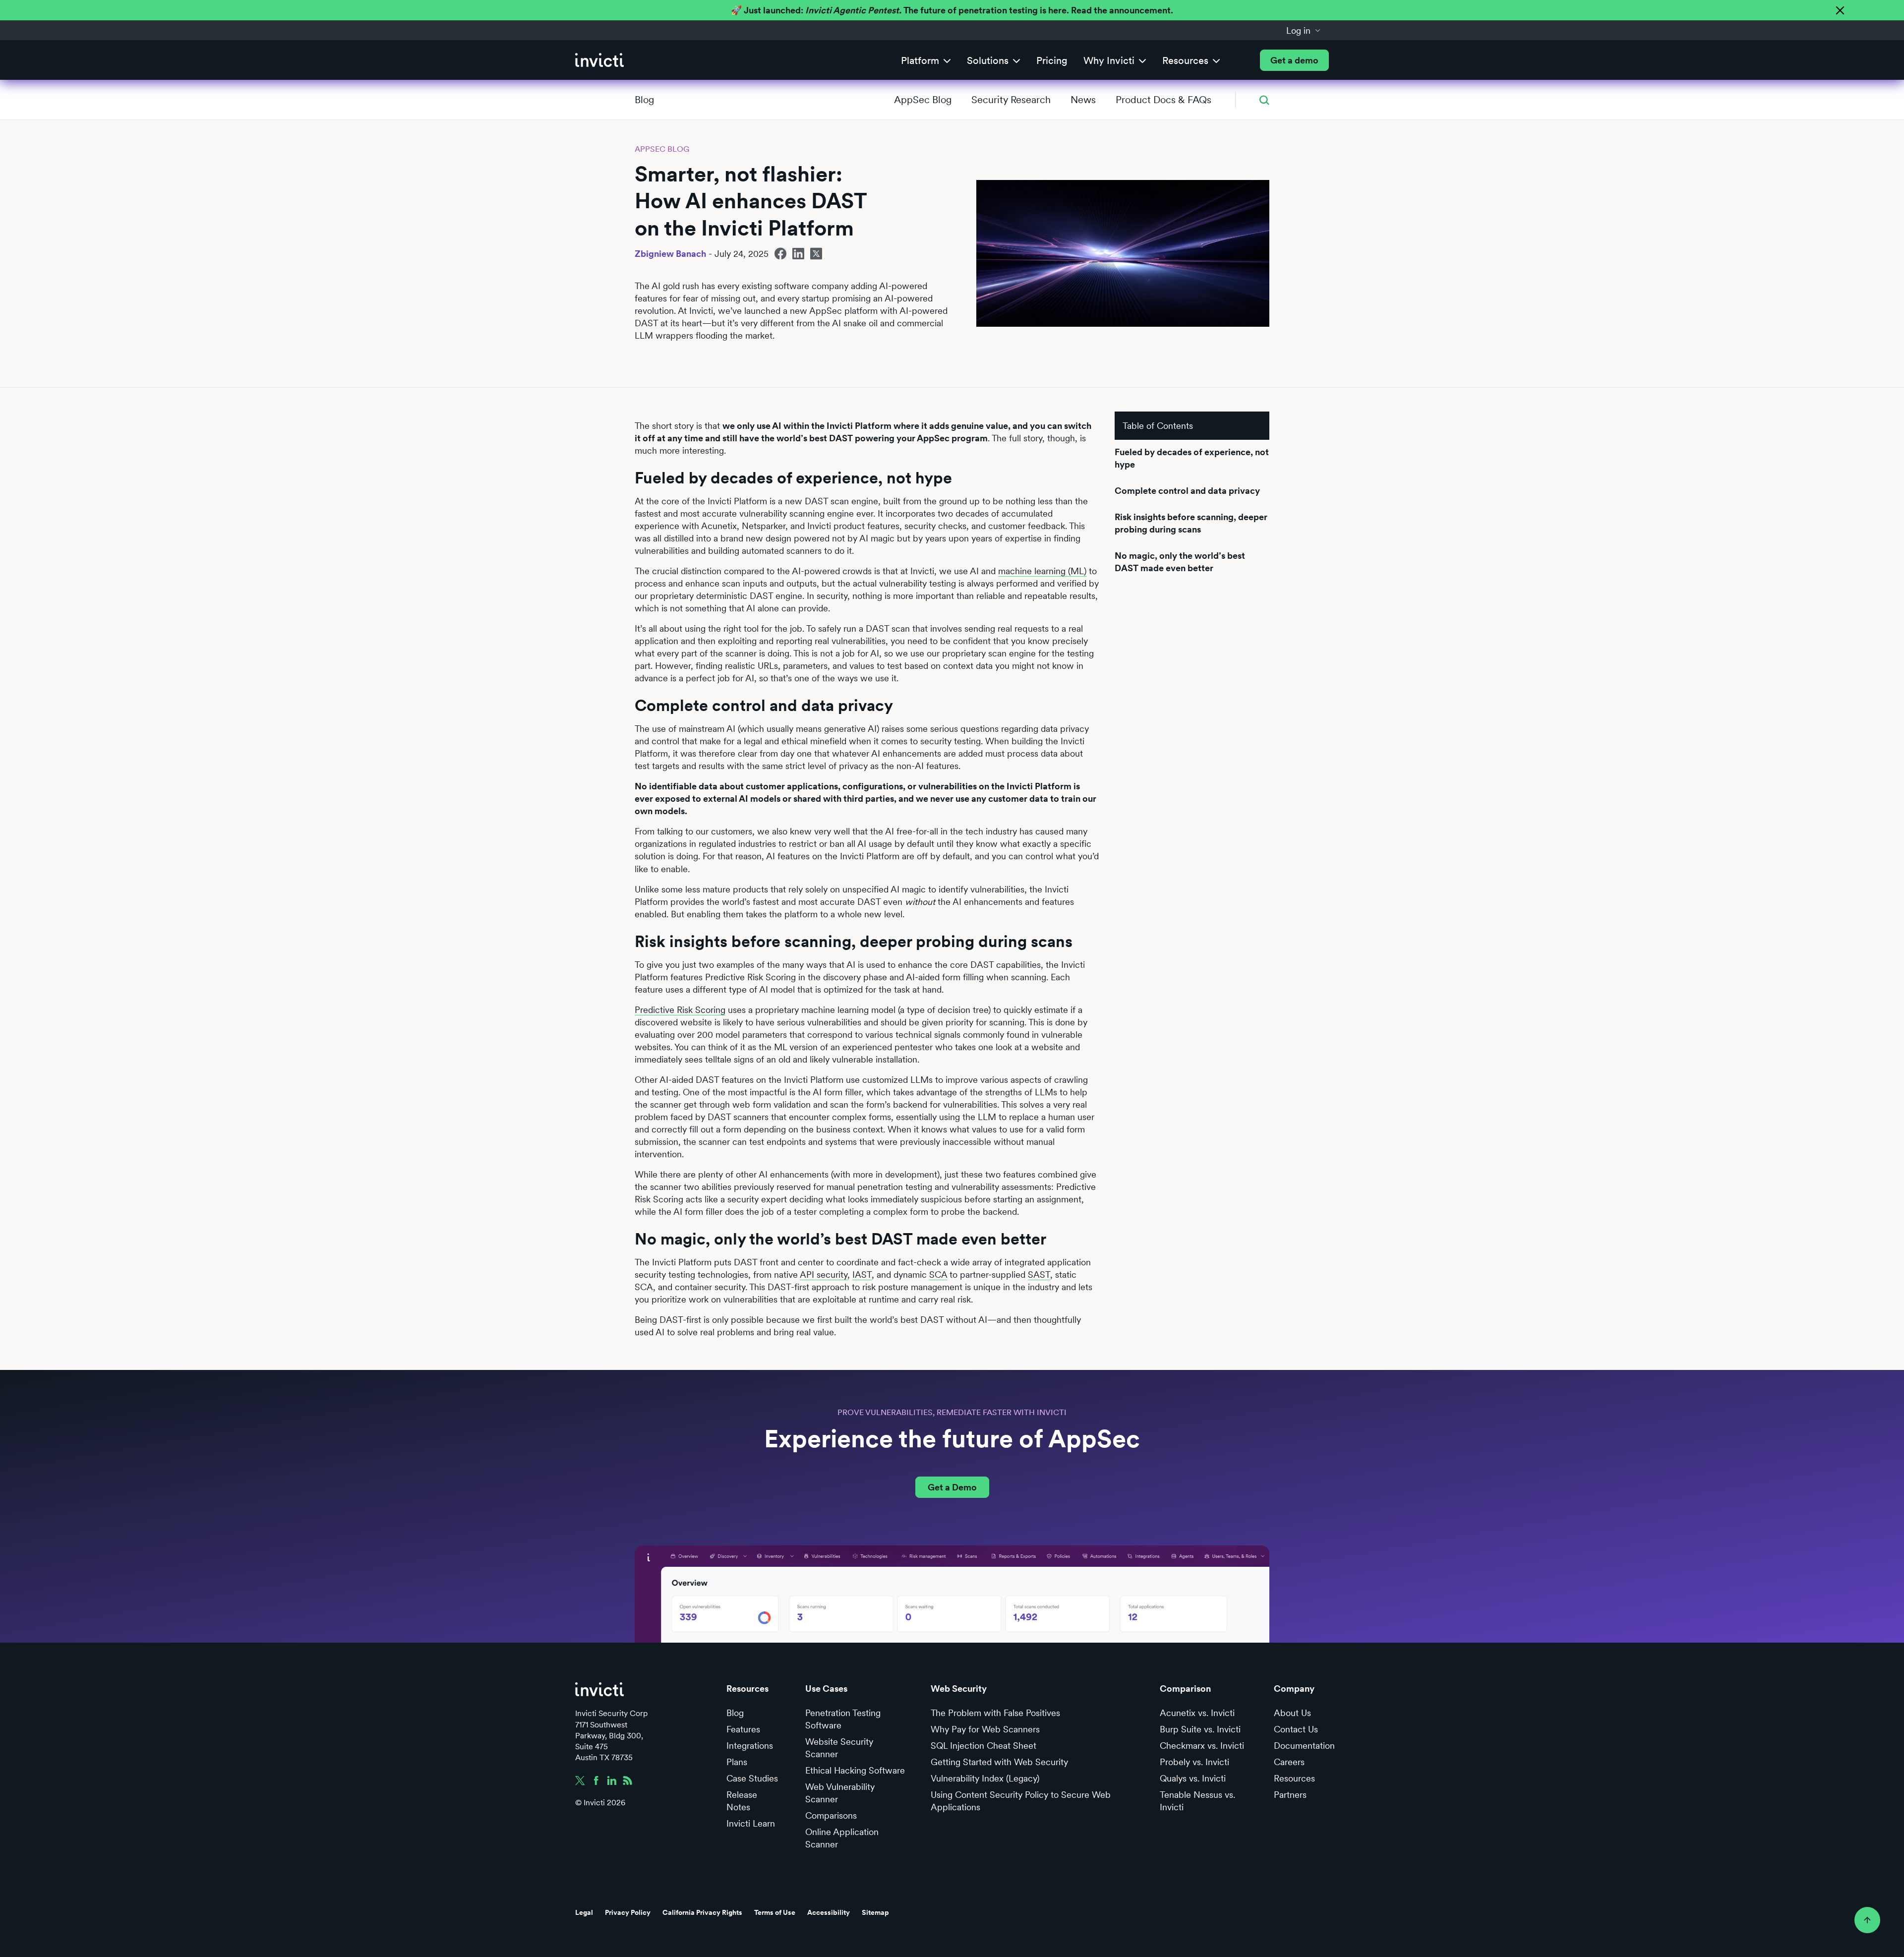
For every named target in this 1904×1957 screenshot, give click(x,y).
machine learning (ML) (1042, 571)
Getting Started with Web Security (999, 1762)
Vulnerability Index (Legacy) (985, 1778)
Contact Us (1296, 1729)
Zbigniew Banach (670, 254)
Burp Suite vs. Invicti (1200, 1729)
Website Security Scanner (839, 1748)
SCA (938, 1275)
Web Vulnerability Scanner (840, 1793)
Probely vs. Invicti (1194, 1762)
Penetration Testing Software (843, 1719)
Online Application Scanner (842, 1838)
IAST (862, 1275)
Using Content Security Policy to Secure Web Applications (1021, 1801)
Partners (1290, 1795)
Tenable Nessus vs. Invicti (1197, 1801)
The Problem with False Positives (995, 1713)
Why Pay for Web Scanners (985, 1729)
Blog (644, 100)
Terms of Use (775, 1912)
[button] (1304, 30)
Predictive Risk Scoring (680, 1010)
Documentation (1304, 1746)
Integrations (750, 1746)
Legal (584, 1912)
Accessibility (829, 1912)
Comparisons (831, 1815)
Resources (1294, 1778)
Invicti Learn (751, 1823)
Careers (1289, 1762)
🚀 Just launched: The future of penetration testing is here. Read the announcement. (952, 10)
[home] (599, 60)
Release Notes (742, 1801)
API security (824, 1275)
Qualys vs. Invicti (1193, 1778)
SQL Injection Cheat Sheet (983, 1746)
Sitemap (875, 1912)
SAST (1039, 1275)
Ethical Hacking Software (855, 1770)
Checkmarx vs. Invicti (1202, 1746)
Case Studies (752, 1778)
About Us (1292, 1713)
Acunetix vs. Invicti (1197, 1713)
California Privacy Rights (702, 1912)
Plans (737, 1762)
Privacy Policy (628, 1912)
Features (743, 1729)
